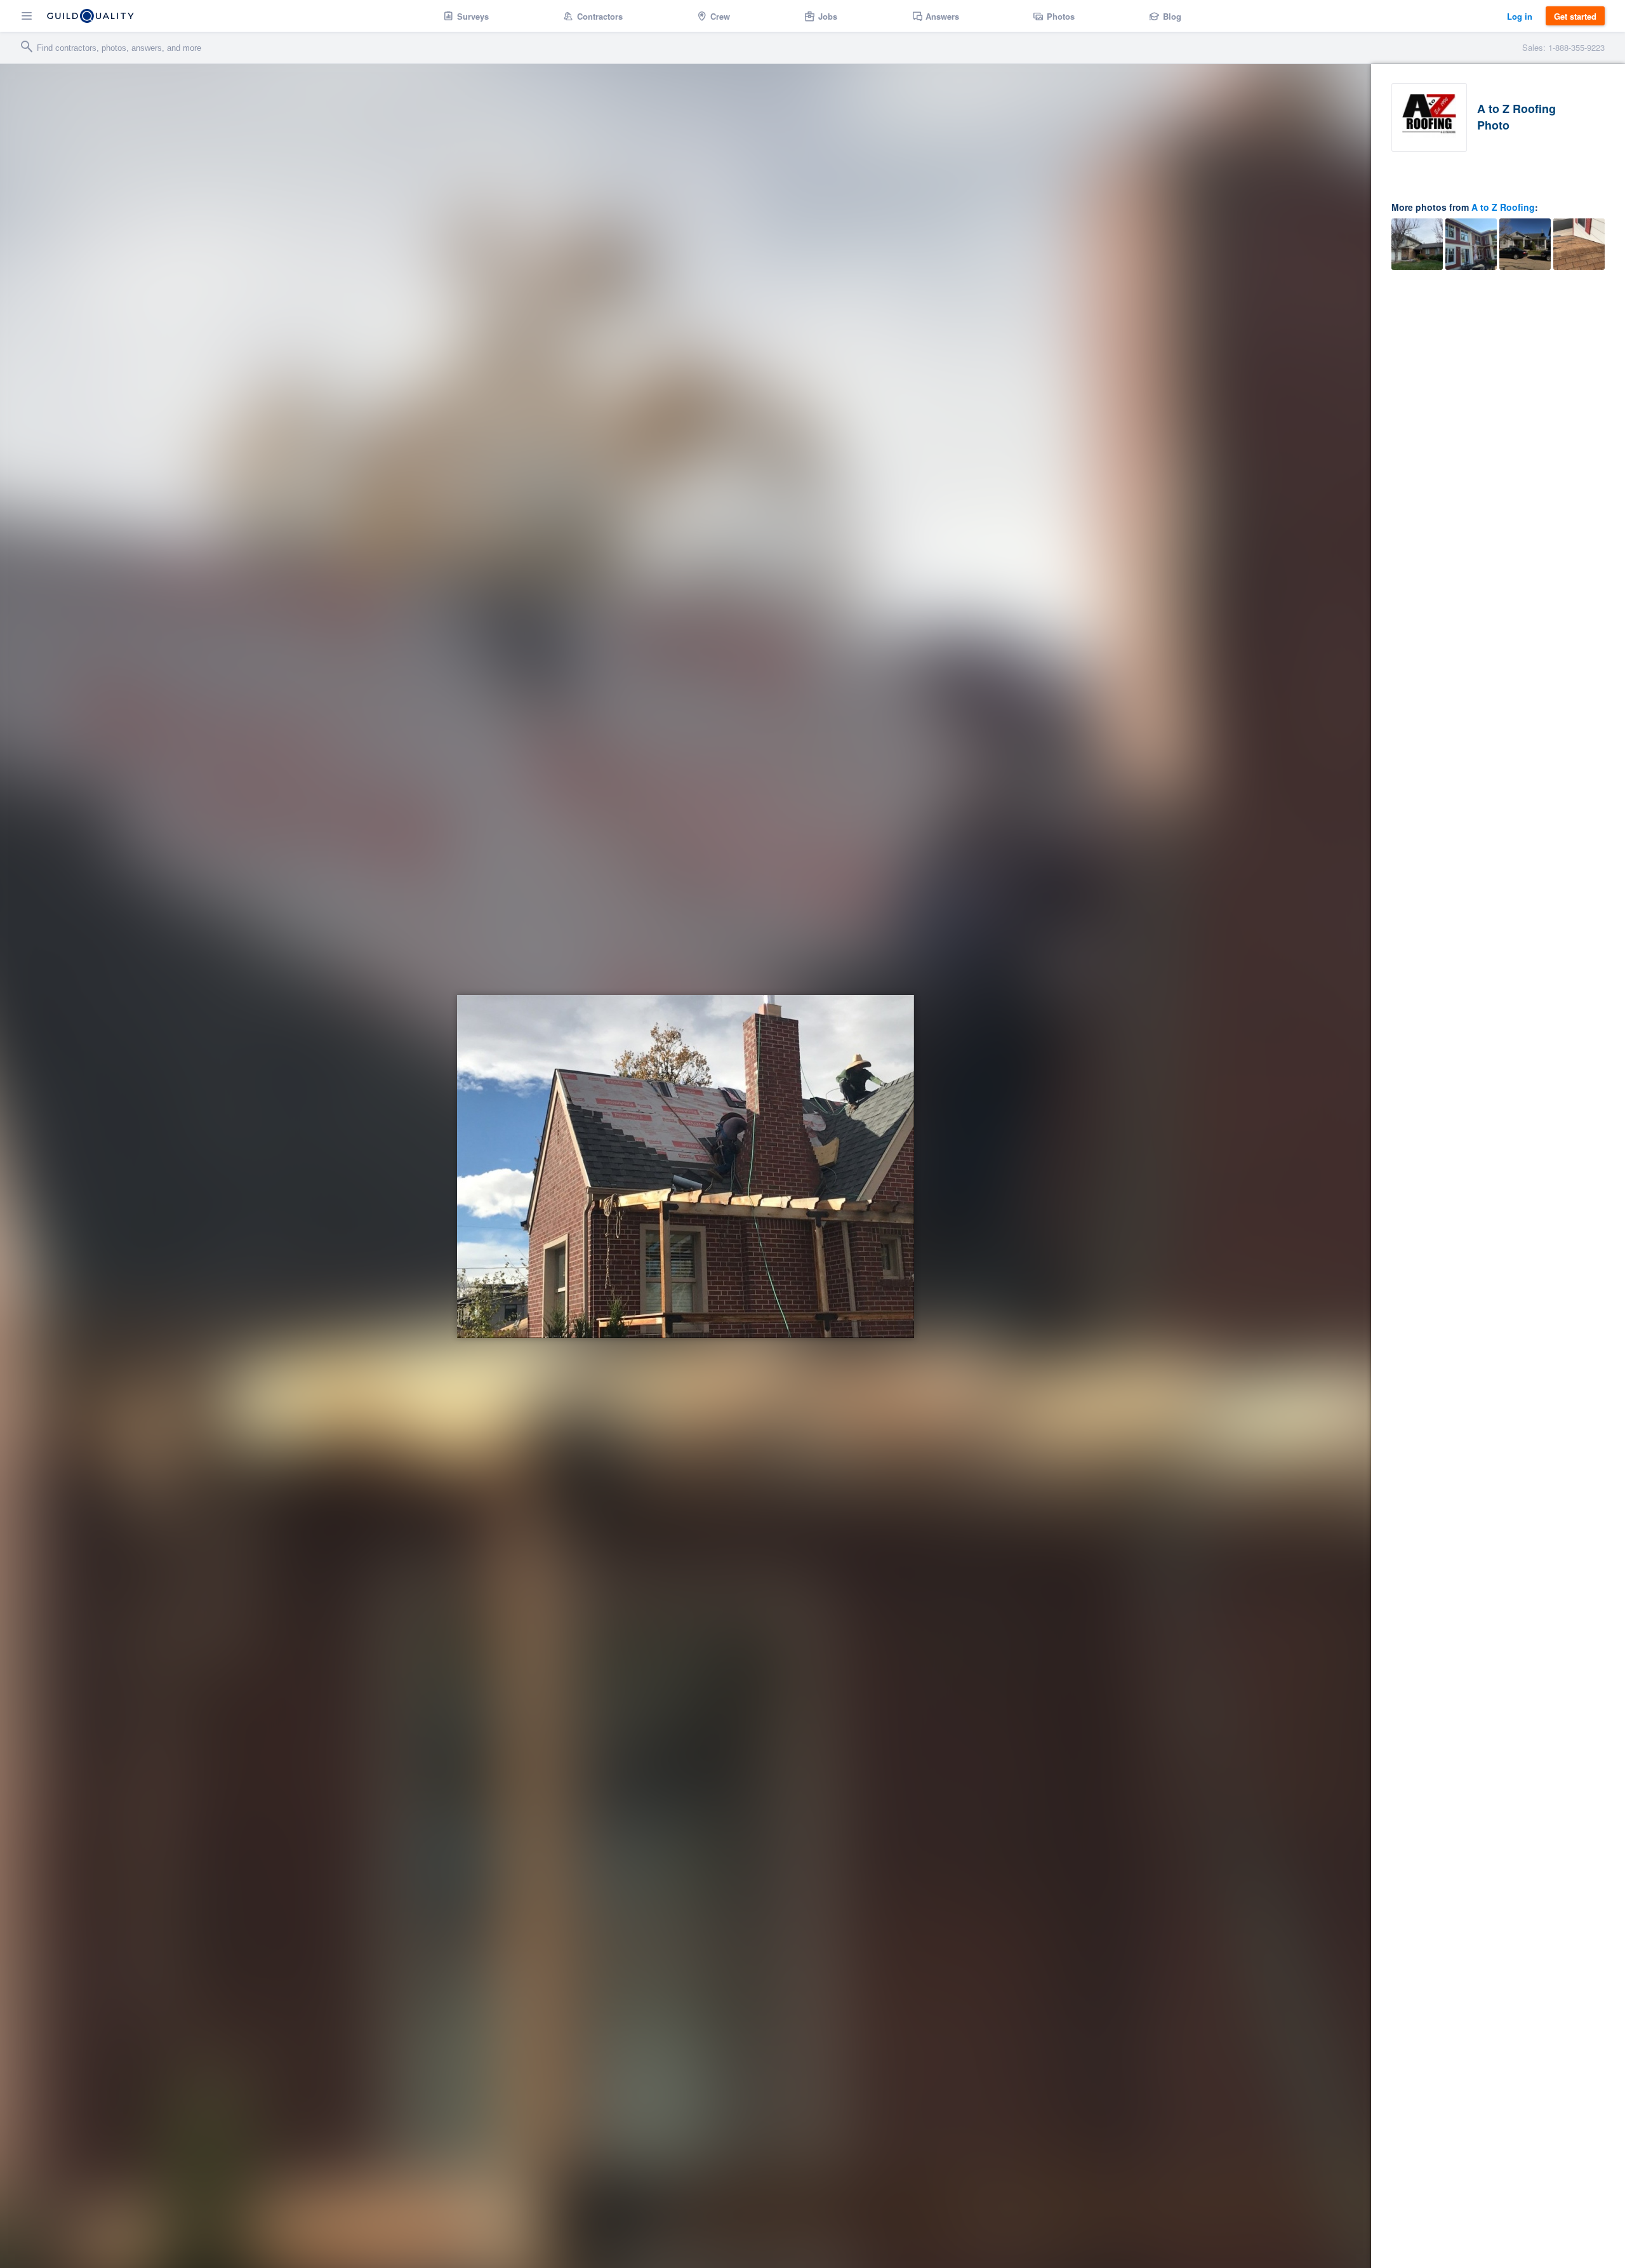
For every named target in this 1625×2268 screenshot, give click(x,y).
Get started (1575, 16)
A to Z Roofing (1503, 207)
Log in (1520, 16)
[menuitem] (466, 16)
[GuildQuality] (90, 16)
